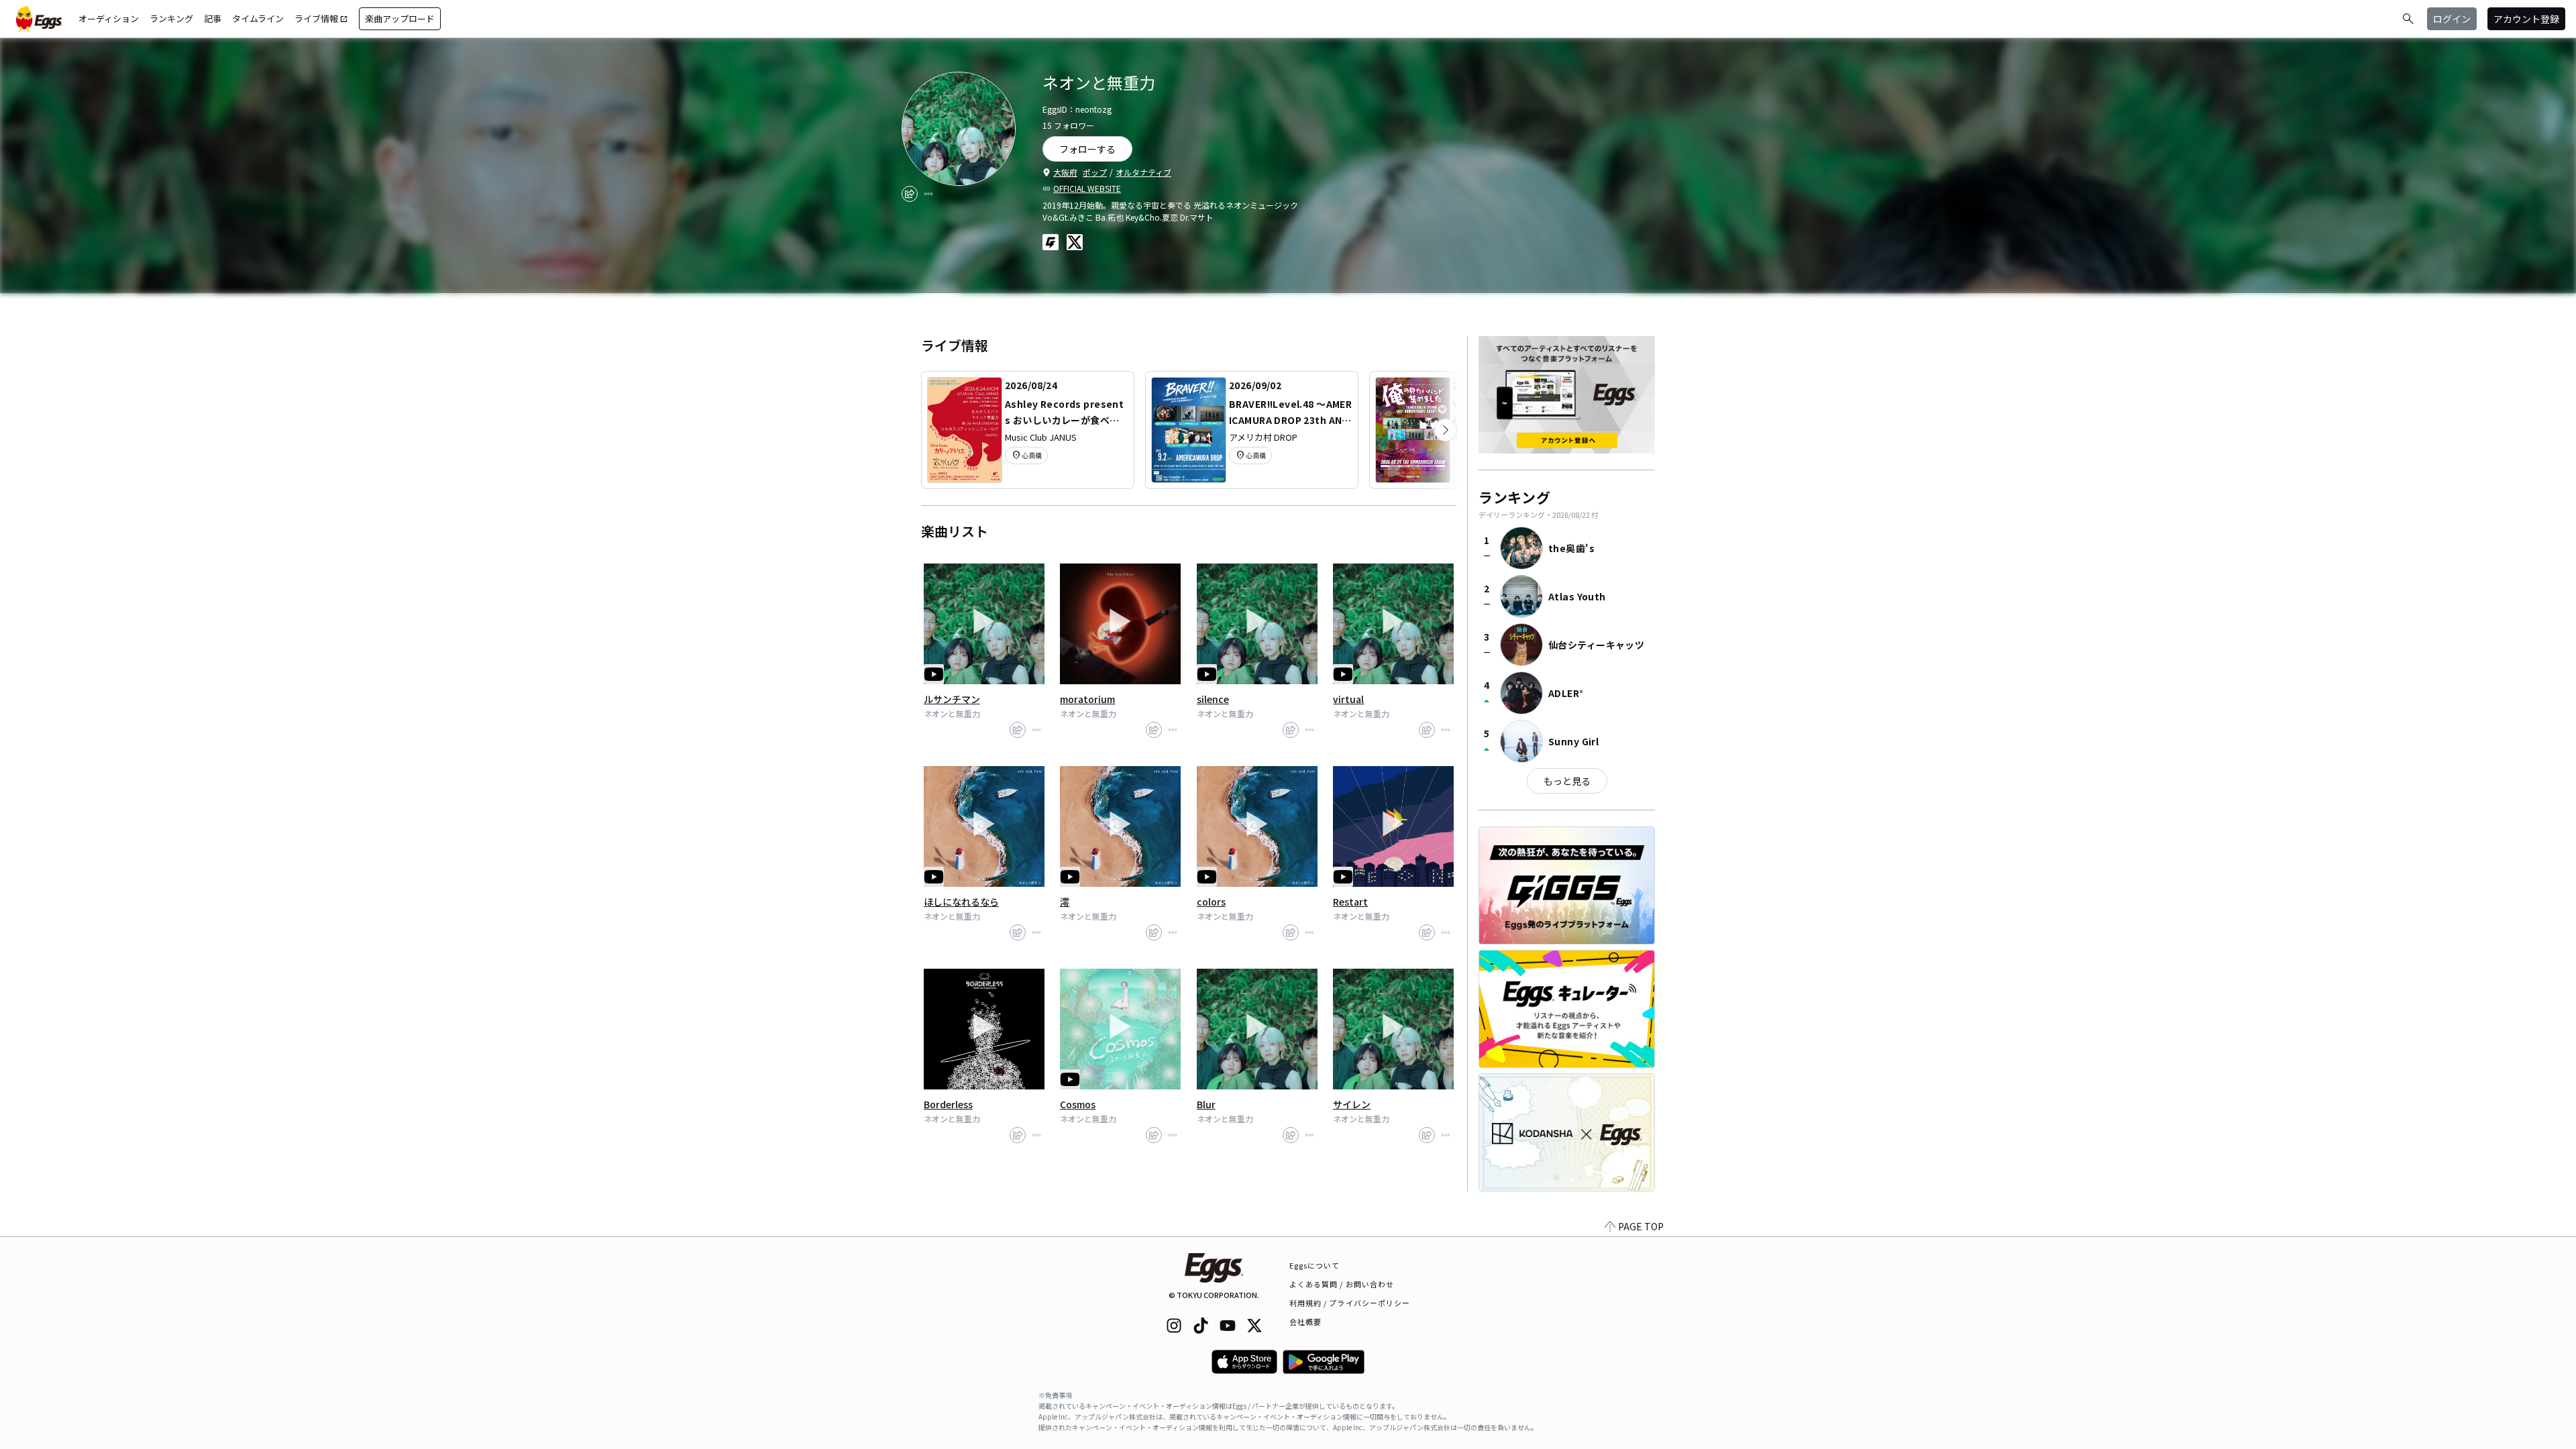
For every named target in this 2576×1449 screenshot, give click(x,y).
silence (1213, 699)
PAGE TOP (1641, 1226)
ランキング (171, 18)
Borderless (948, 1104)
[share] (910, 194)
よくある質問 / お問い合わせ (1342, 1284)
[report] (928, 194)
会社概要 (1305, 1322)
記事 (213, 18)
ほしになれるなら (961, 902)
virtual (1348, 699)
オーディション (109, 18)
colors (1211, 902)
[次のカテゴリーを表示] (1446, 430)
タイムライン (258, 18)
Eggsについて (1315, 1265)
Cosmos (1078, 1104)
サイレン (1352, 1104)
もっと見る (1567, 781)
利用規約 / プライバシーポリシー (1350, 1303)
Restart (1350, 902)
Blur (1206, 1104)
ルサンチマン (952, 699)
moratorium (1087, 699)
